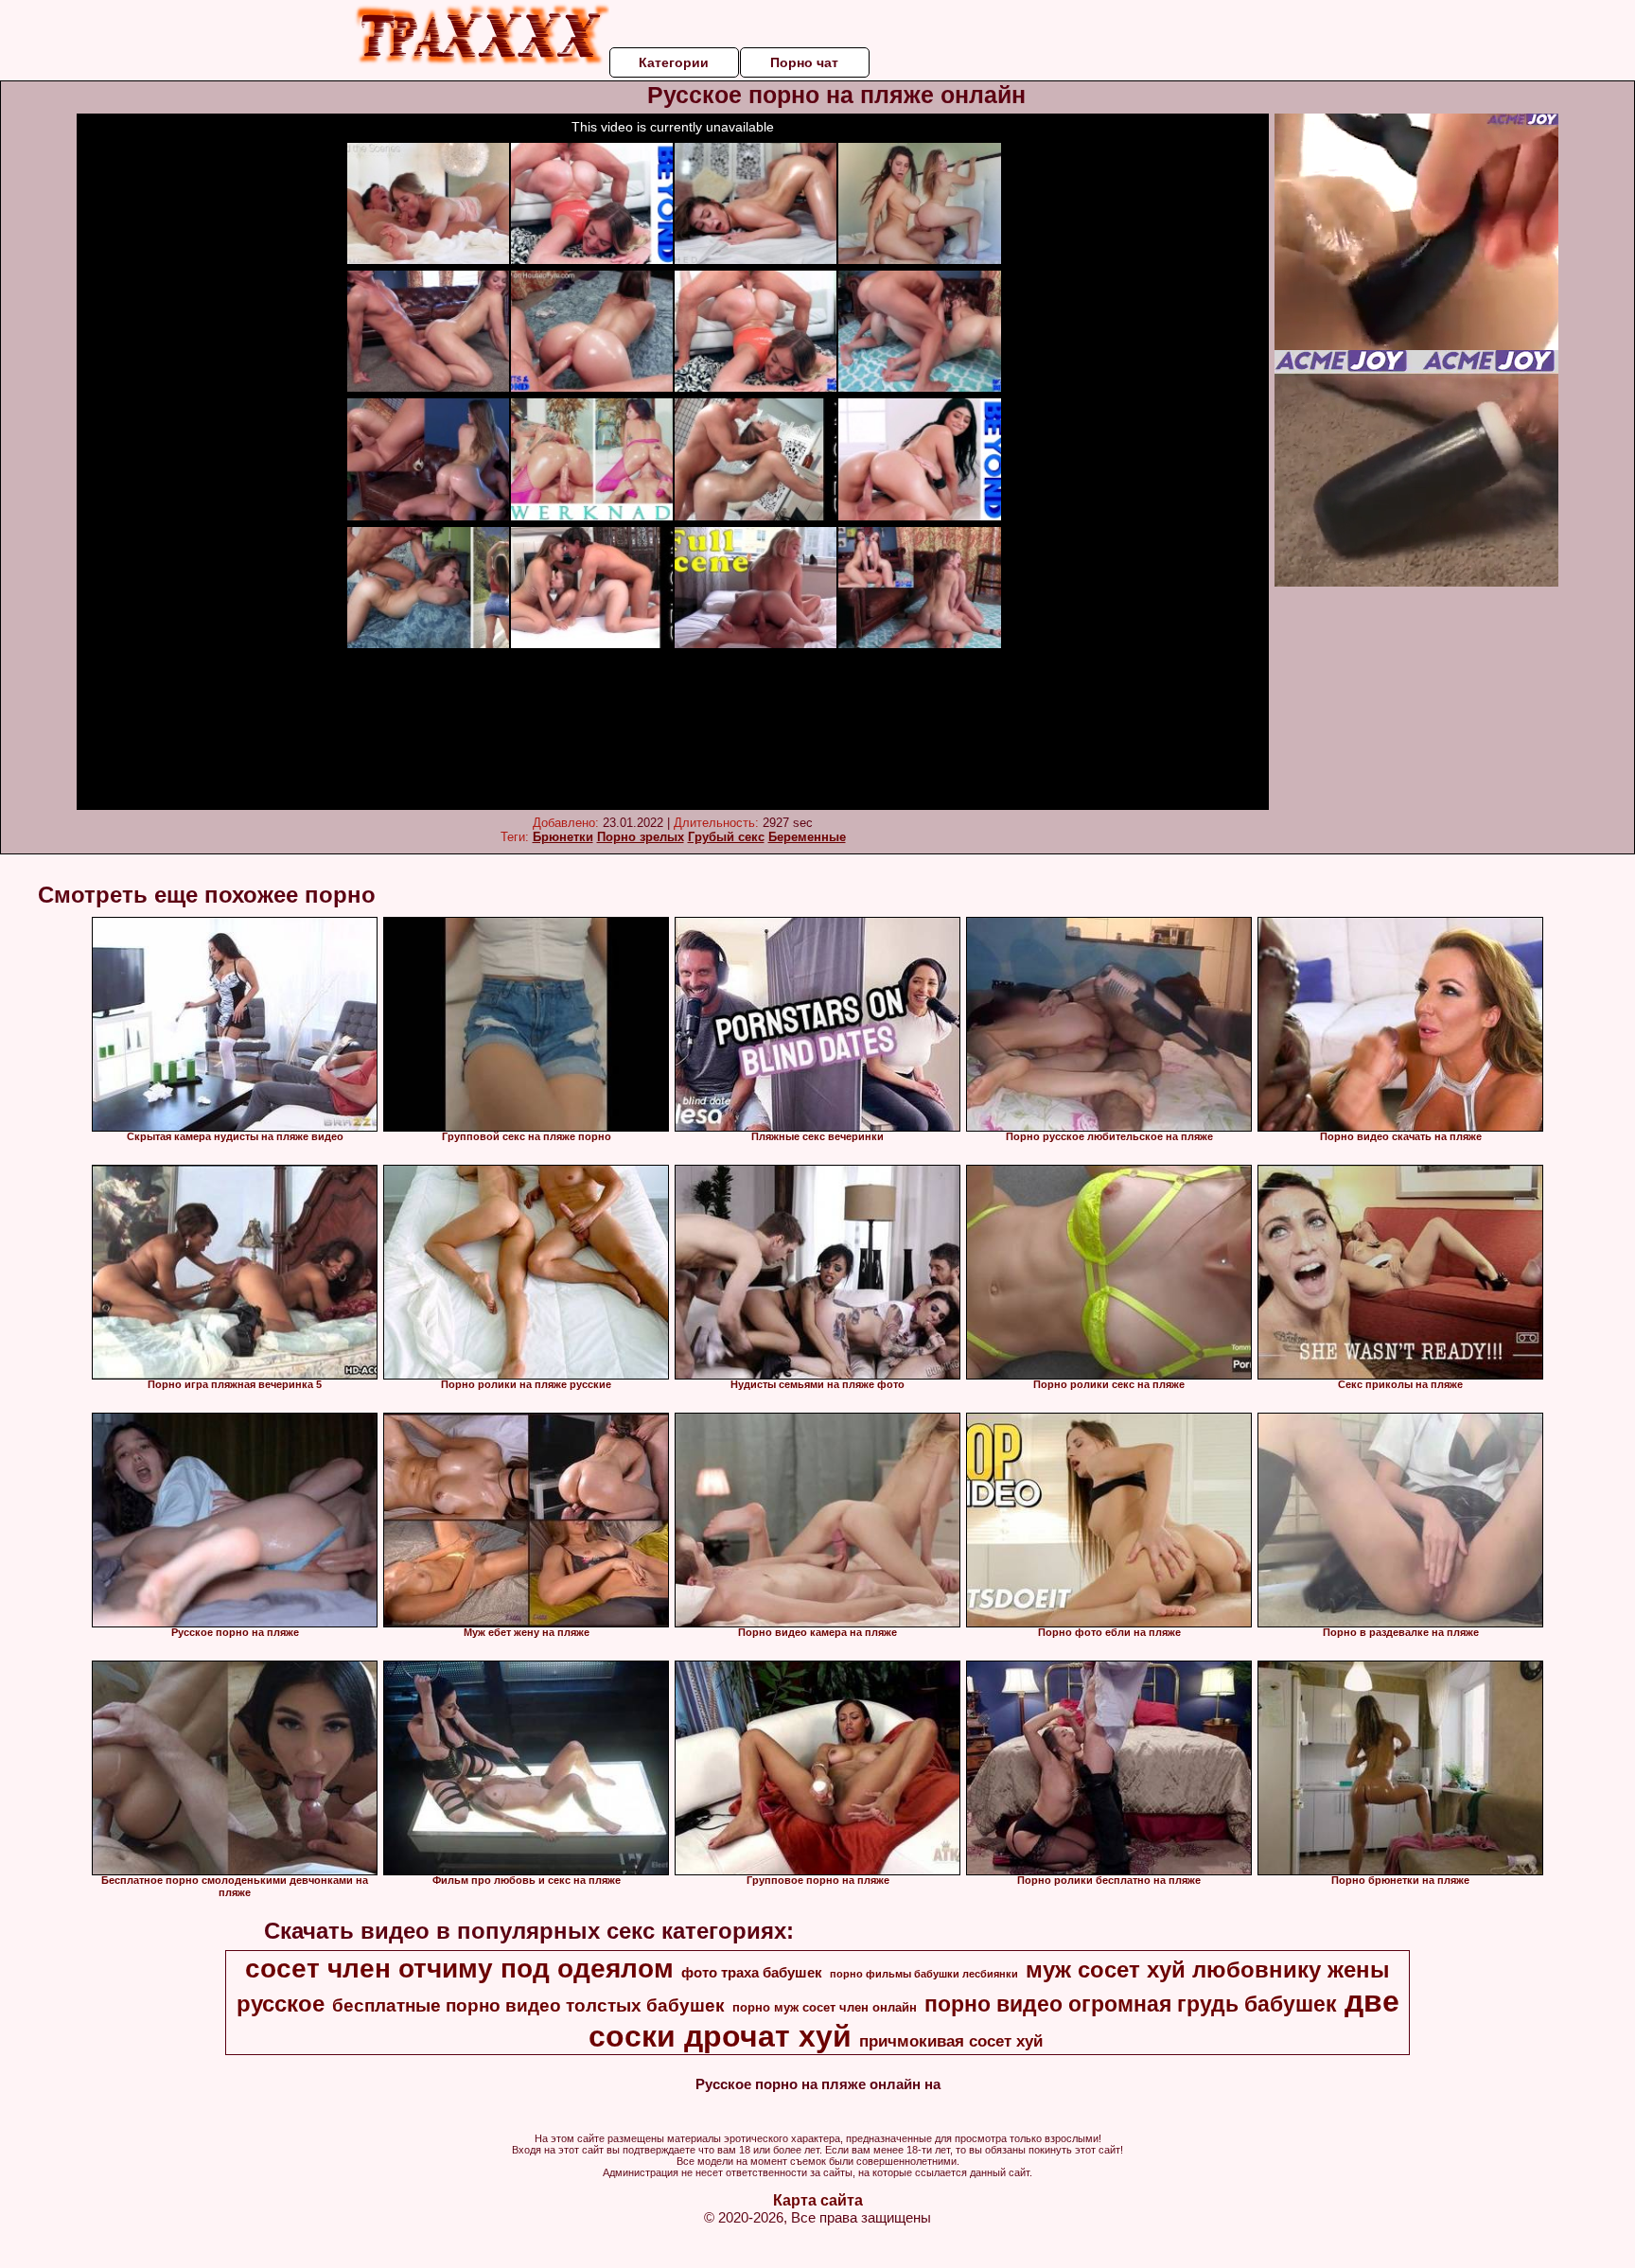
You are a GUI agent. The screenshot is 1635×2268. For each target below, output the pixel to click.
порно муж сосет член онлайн (825, 2007)
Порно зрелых (641, 837)
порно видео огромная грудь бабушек (1131, 2004)
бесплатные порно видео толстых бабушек (528, 2005)
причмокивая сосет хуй (951, 2041)
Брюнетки (563, 837)
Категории (674, 62)
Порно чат (804, 62)
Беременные (807, 837)
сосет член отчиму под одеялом (459, 1969)
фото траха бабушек (752, 1973)
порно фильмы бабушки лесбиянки (924, 1974)
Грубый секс (726, 837)
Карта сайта (818, 2200)
